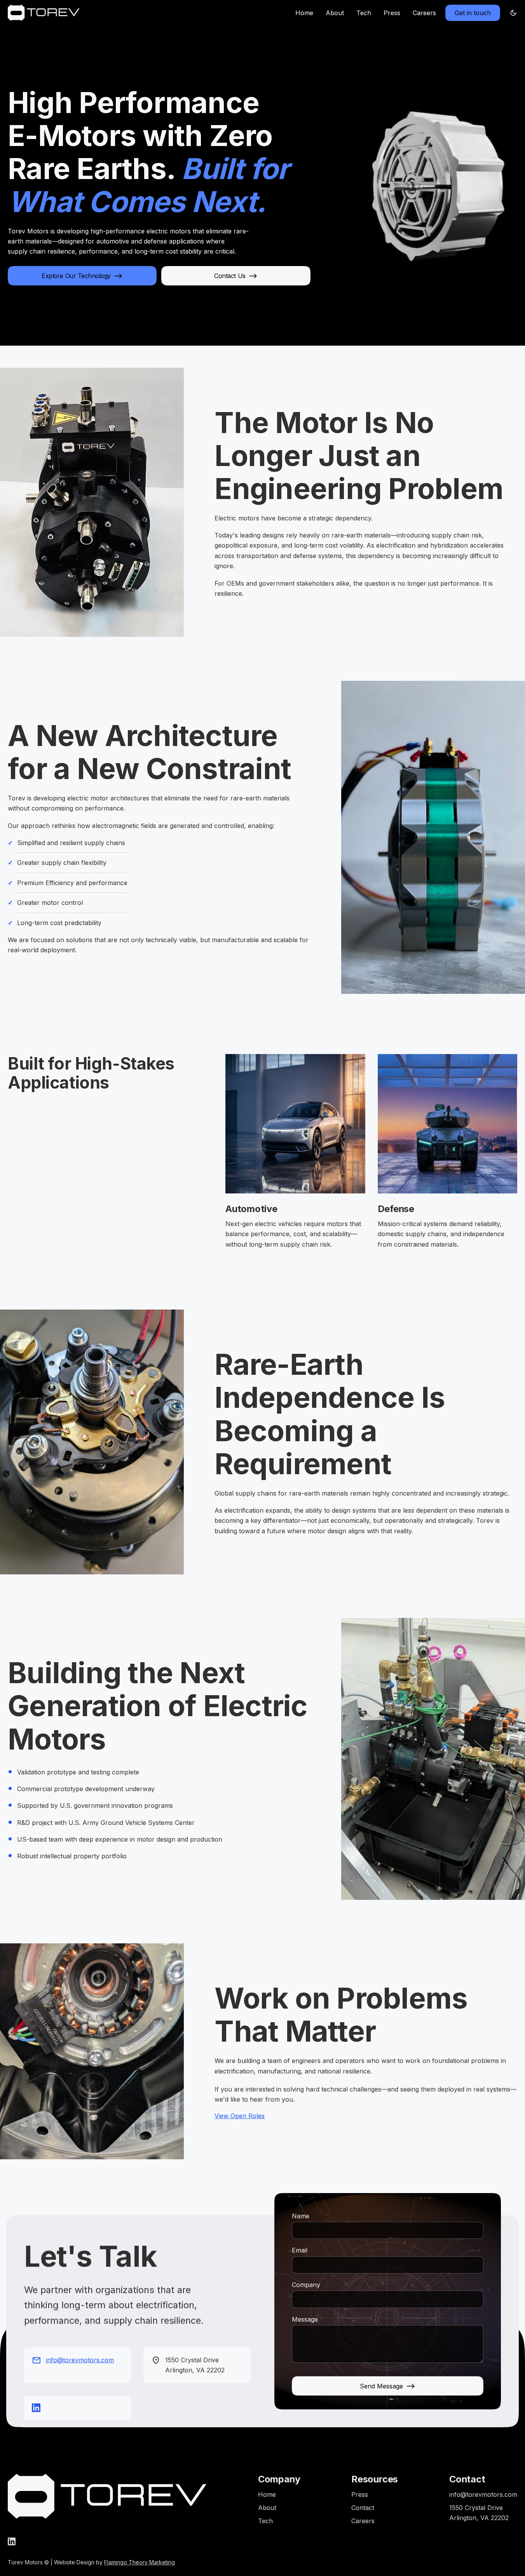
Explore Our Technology (76, 276)
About (335, 13)
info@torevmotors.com (80, 2360)
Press (392, 13)
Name (301, 2216)
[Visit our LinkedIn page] (36, 2407)
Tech (364, 13)
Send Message (381, 2386)
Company (306, 2285)
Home (304, 13)
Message (305, 2319)
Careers (424, 13)
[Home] (44, 13)
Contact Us (230, 276)
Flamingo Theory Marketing (140, 2562)
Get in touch (473, 13)
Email (300, 2250)
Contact (363, 2508)
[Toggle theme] (513, 13)
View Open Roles (240, 2116)
